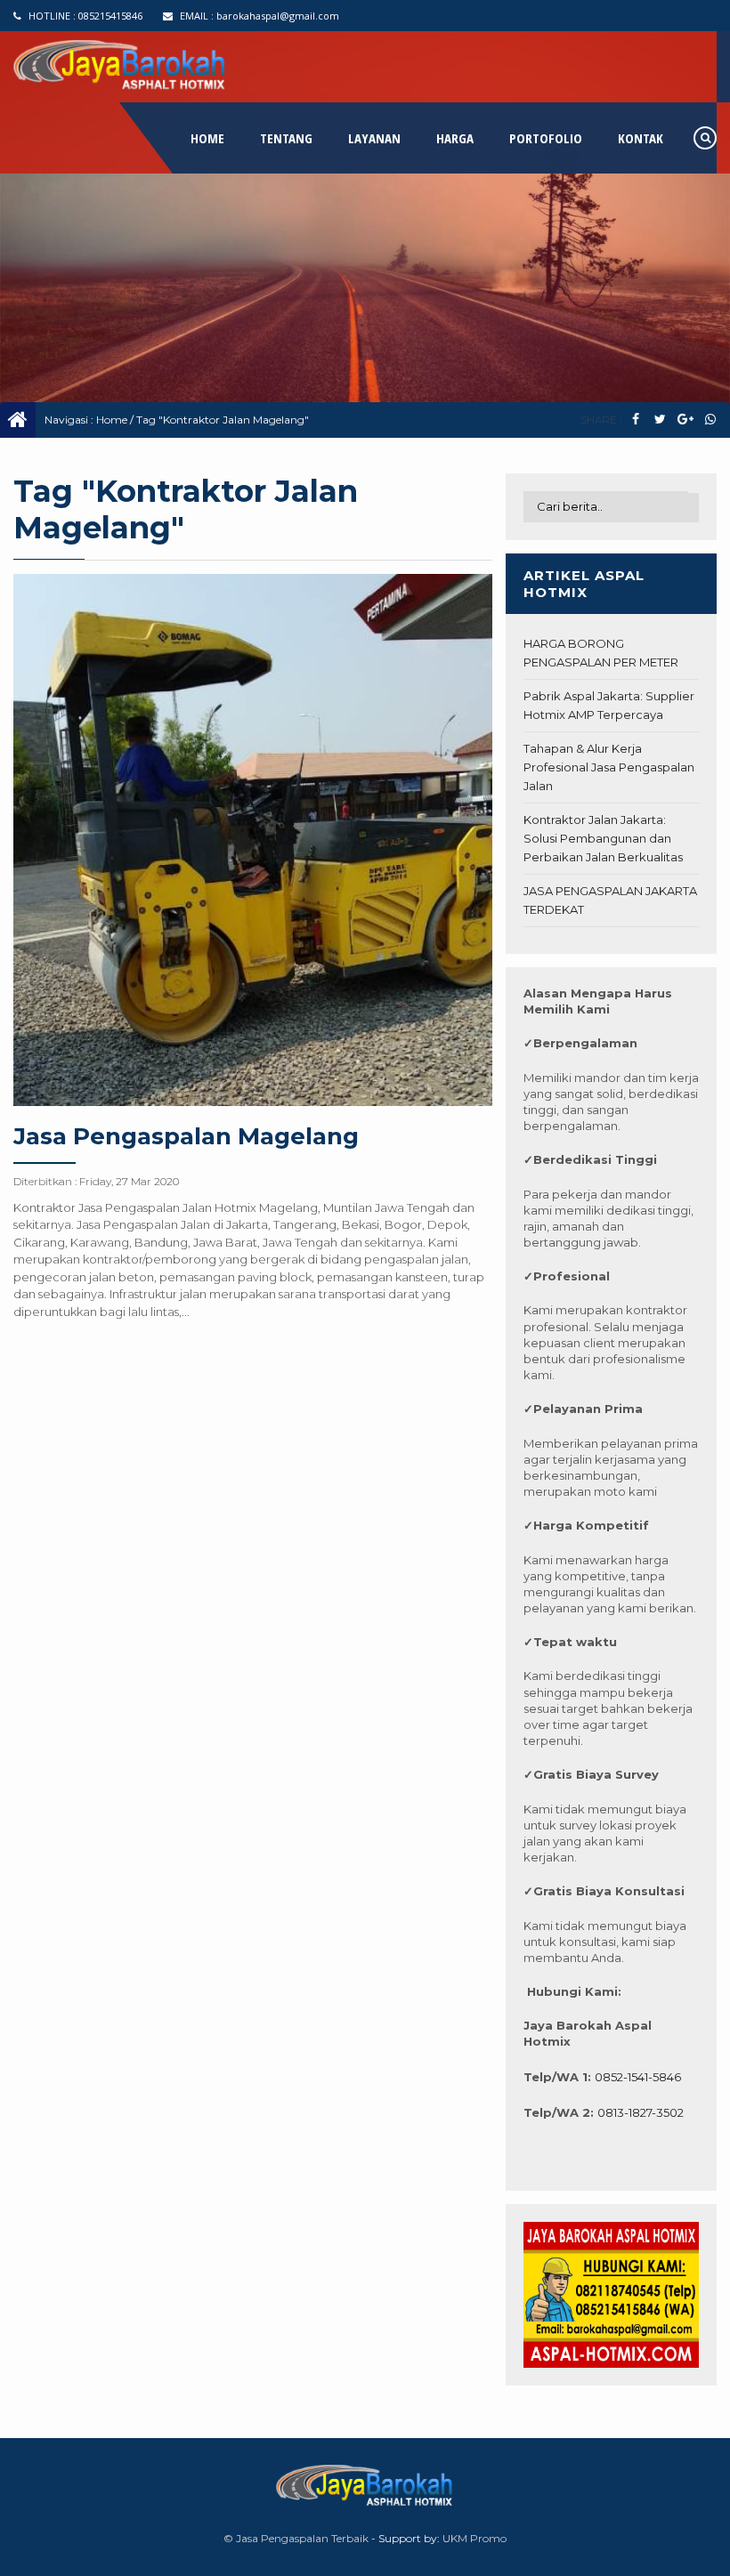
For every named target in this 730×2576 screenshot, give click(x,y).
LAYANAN (374, 138)
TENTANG (286, 138)
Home (112, 420)
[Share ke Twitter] (660, 420)
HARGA (455, 138)
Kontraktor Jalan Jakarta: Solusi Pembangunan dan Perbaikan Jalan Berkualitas (603, 838)
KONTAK (641, 138)
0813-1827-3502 (641, 2112)
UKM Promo (474, 2538)
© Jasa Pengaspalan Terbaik (296, 2538)
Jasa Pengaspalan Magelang (186, 1136)
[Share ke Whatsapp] (710, 420)
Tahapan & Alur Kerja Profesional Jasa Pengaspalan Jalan (609, 767)
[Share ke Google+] (685, 420)
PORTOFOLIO (546, 138)
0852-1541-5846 (638, 2077)
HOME (207, 138)
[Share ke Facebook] (635, 420)
